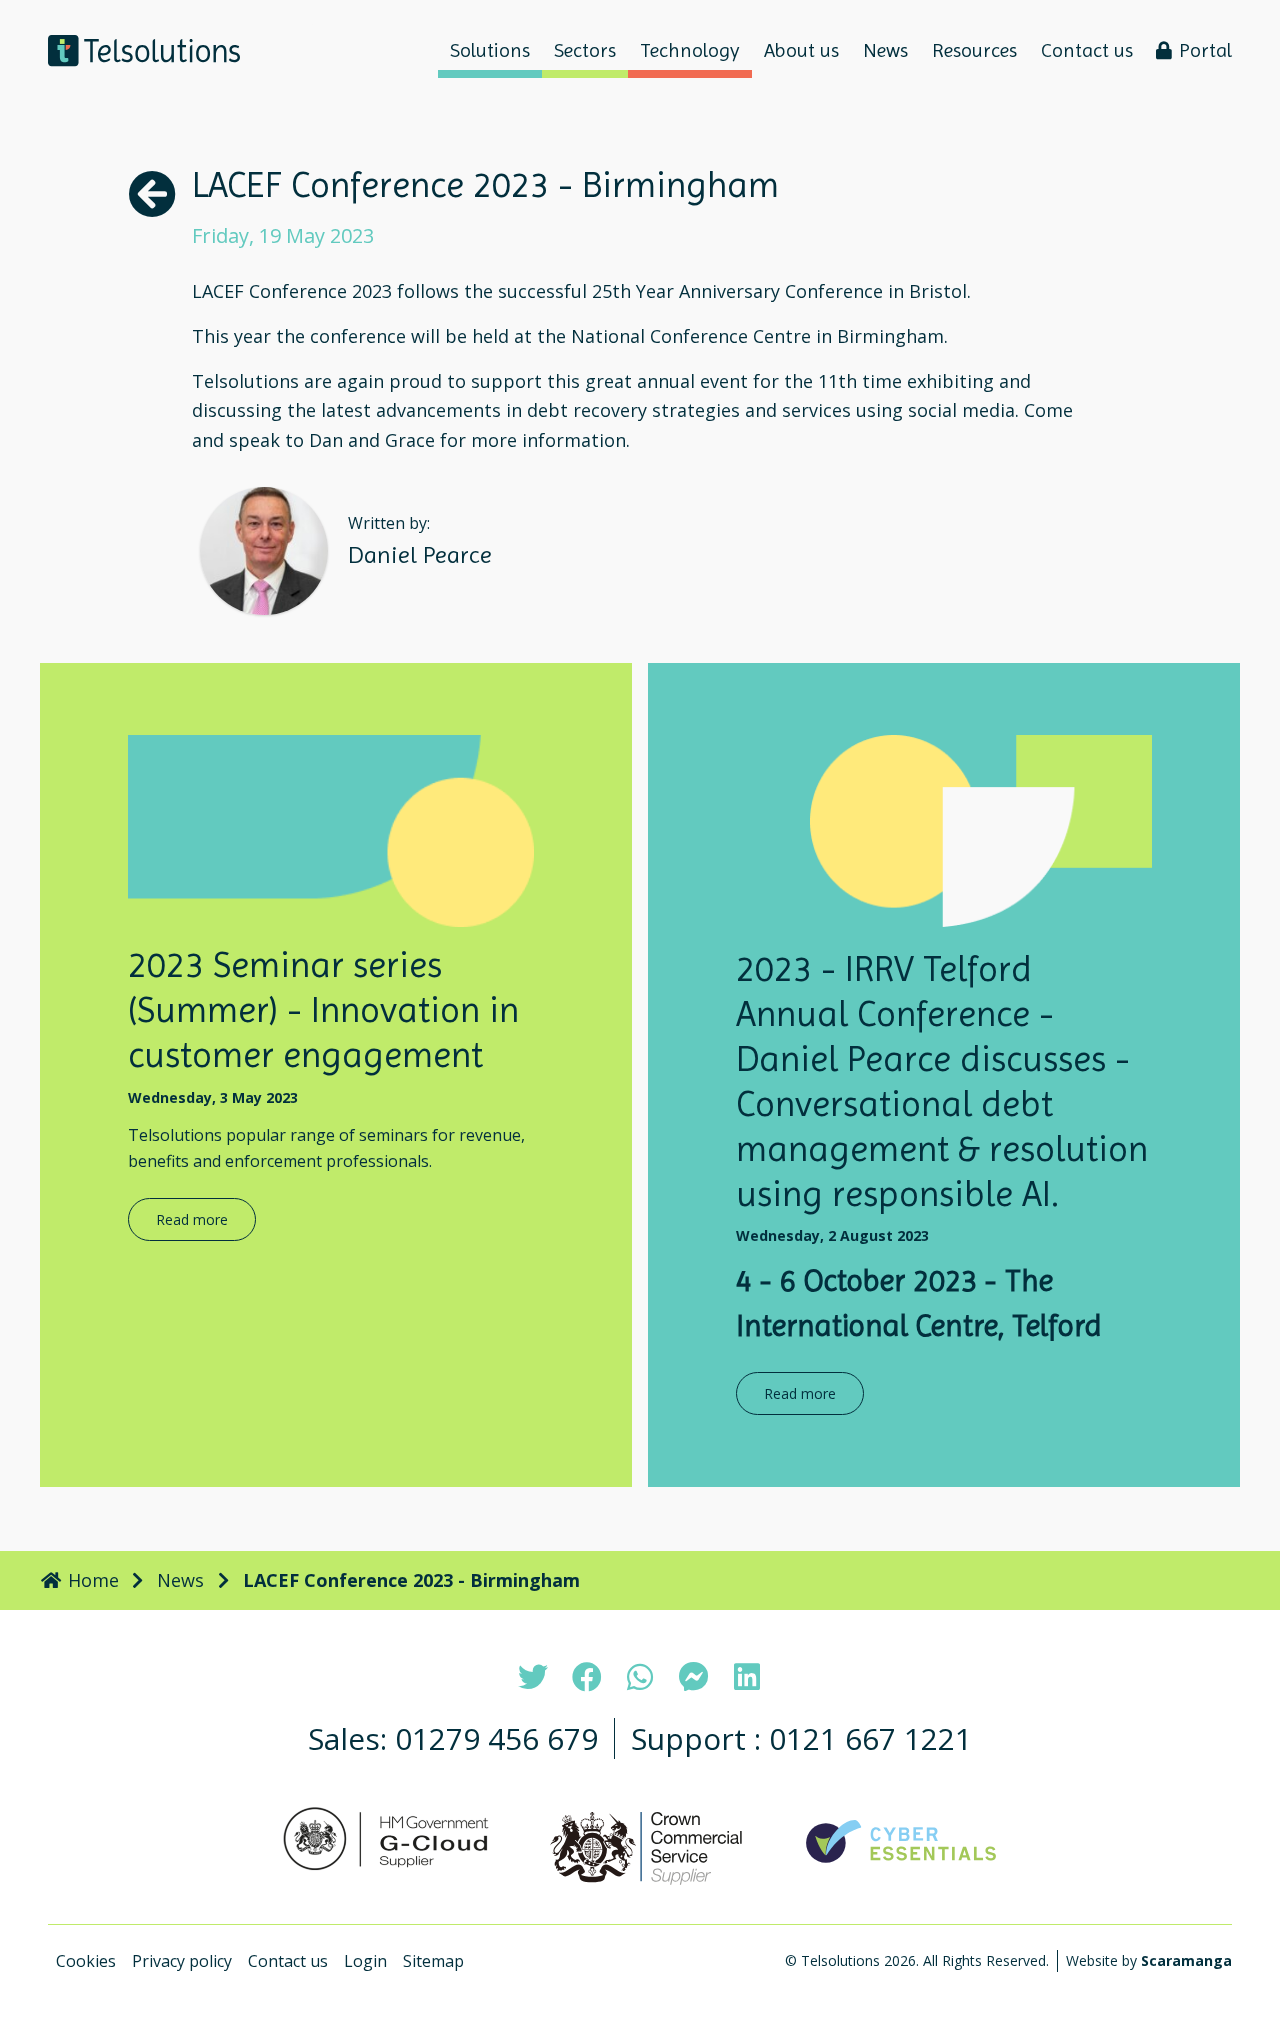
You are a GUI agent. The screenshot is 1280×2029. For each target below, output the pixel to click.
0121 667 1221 (870, 1738)
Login (365, 1961)
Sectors (585, 50)
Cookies (86, 1961)
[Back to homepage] (144, 50)
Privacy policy (182, 1961)
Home (91, 1580)
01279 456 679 (496, 1738)
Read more (192, 1219)
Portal (1205, 50)
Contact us (1087, 50)
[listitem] (533, 1676)
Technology (690, 50)
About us (801, 50)
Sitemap (433, 1961)
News (885, 50)
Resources (974, 50)
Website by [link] (1149, 1960)
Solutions (490, 50)
